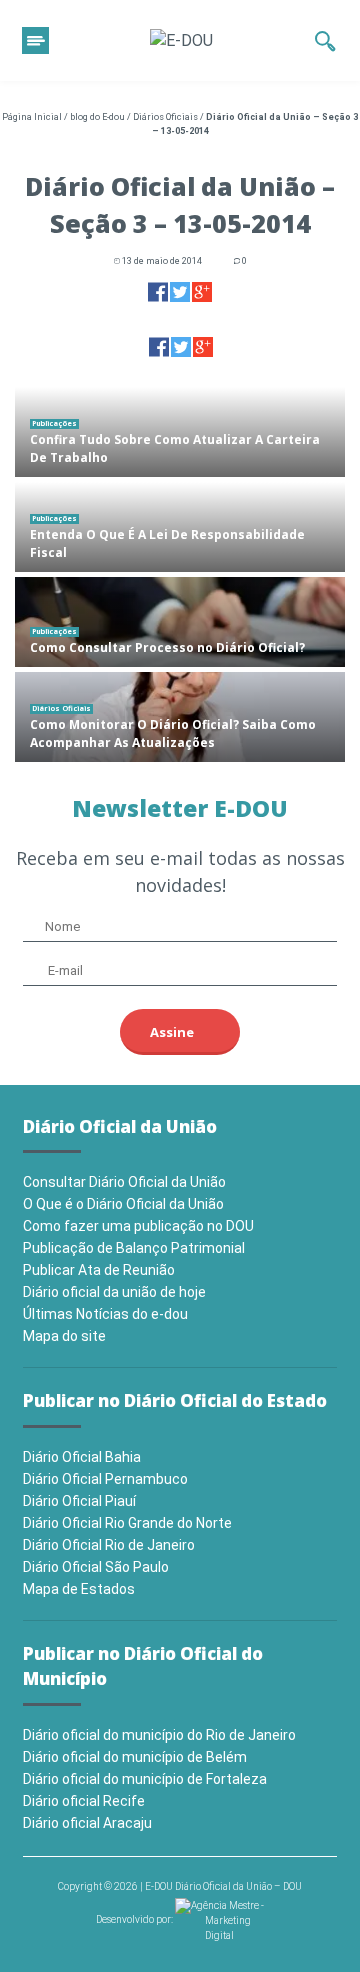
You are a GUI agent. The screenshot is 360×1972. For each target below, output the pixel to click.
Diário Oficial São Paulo (96, 1567)
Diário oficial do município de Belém (135, 1757)
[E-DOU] (181, 40)
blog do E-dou (97, 117)
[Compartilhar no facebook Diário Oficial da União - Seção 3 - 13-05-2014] (158, 291)
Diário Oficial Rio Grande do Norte (127, 1523)
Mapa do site (64, 1336)
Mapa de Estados (79, 1589)
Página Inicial (32, 117)
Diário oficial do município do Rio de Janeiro (159, 1735)
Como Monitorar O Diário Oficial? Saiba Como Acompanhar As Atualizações (173, 733)
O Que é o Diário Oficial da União (123, 1204)
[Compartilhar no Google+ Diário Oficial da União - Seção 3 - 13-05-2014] (202, 291)
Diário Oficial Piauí (79, 1501)
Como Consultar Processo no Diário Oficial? (167, 647)
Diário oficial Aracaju (87, 1823)
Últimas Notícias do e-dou (105, 1314)
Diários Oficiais (165, 117)
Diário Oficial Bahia (82, 1457)
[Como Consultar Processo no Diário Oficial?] (180, 622)
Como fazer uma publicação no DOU (138, 1226)
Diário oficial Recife (84, 1801)
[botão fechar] (35, 40)
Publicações (54, 423)
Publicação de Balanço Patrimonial (134, 1248)
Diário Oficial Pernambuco (105, 1479)
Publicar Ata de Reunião (99, 1270)
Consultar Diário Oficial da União (124, 1182)
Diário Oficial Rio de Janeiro (109, 1545)
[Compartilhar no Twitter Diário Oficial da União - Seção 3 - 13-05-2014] (180, 291)
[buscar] (325, 41)
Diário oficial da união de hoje (114, 1292)
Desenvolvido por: (135, 1919)
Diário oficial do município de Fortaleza (145, 1779)
